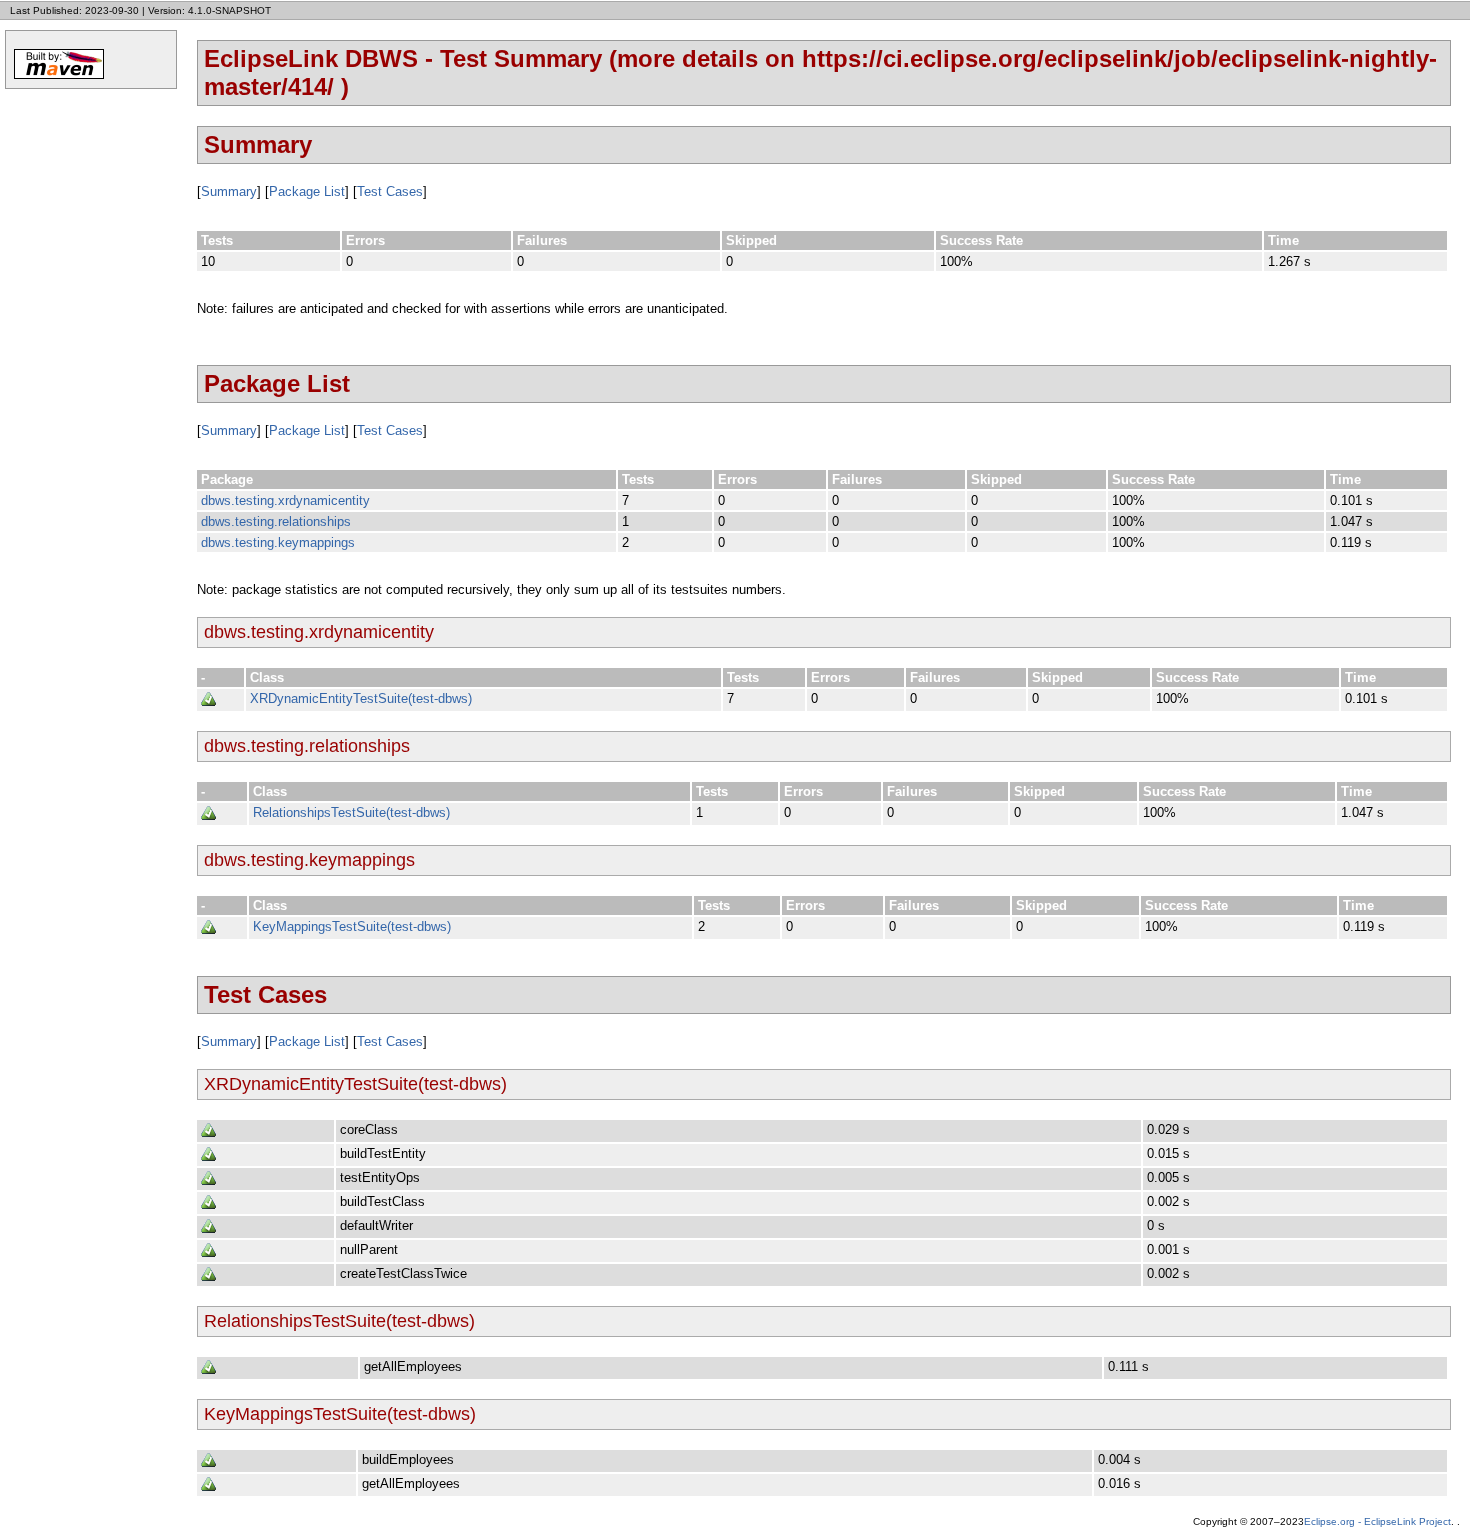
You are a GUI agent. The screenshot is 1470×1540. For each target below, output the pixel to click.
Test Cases (390, 191)
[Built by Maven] (59, 77)
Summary (229, 191)
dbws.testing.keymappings (278, 542)
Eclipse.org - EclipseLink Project (1377, 1521)
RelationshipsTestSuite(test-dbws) (351, 812)
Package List (307, 191)
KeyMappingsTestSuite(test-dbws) (352, 926)
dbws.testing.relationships (276, 521)
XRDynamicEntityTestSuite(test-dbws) (361, 698)
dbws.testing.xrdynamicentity (285, 500)
